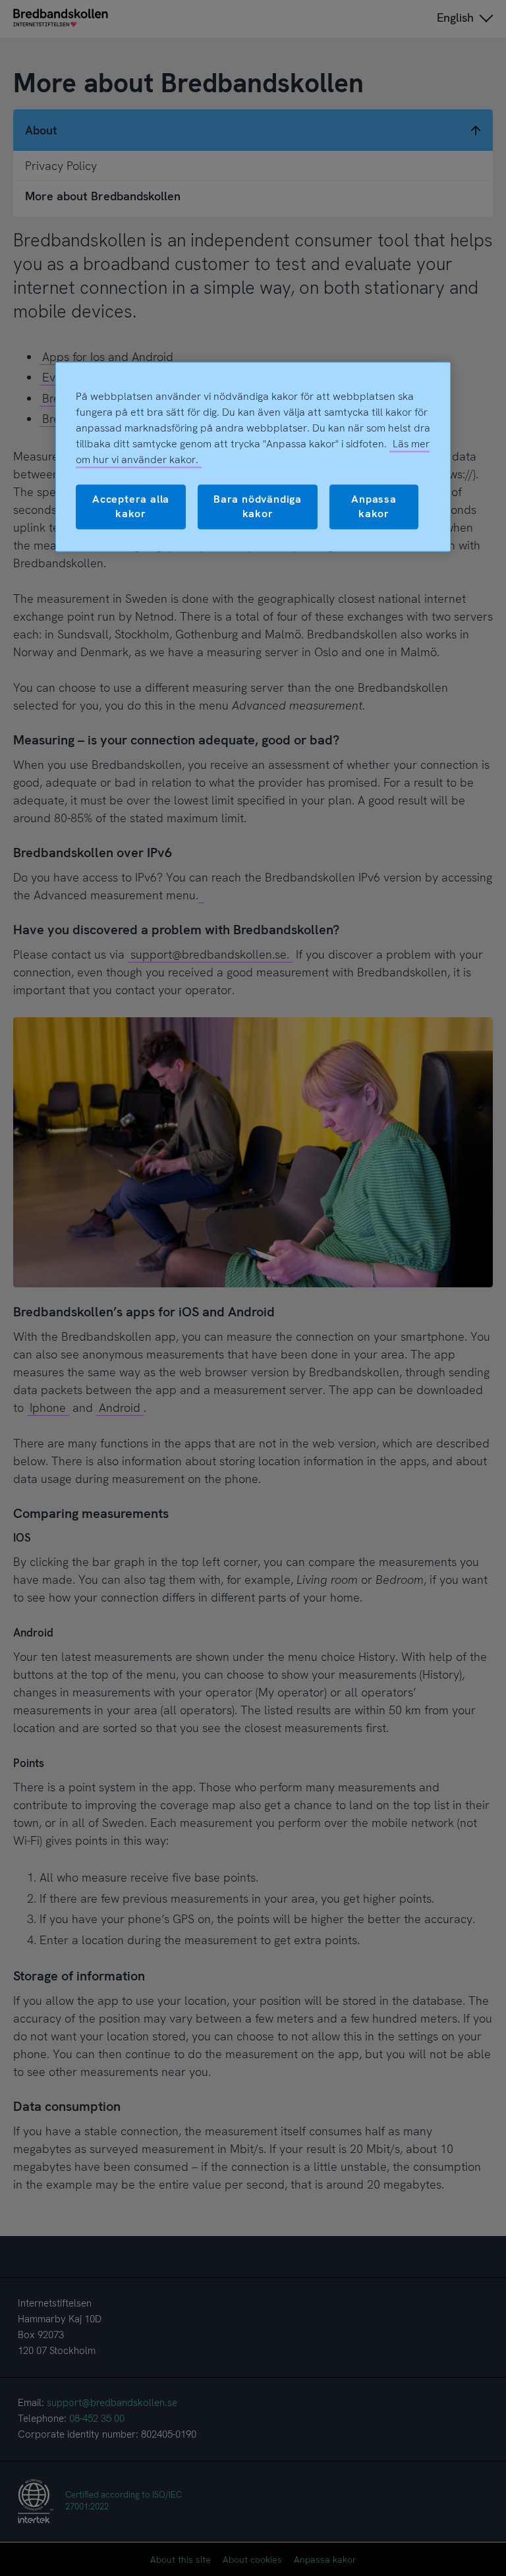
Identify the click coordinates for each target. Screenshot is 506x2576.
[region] (253, 457)
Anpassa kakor (374, 506)
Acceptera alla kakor (131, 506)
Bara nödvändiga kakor (258, 506)
